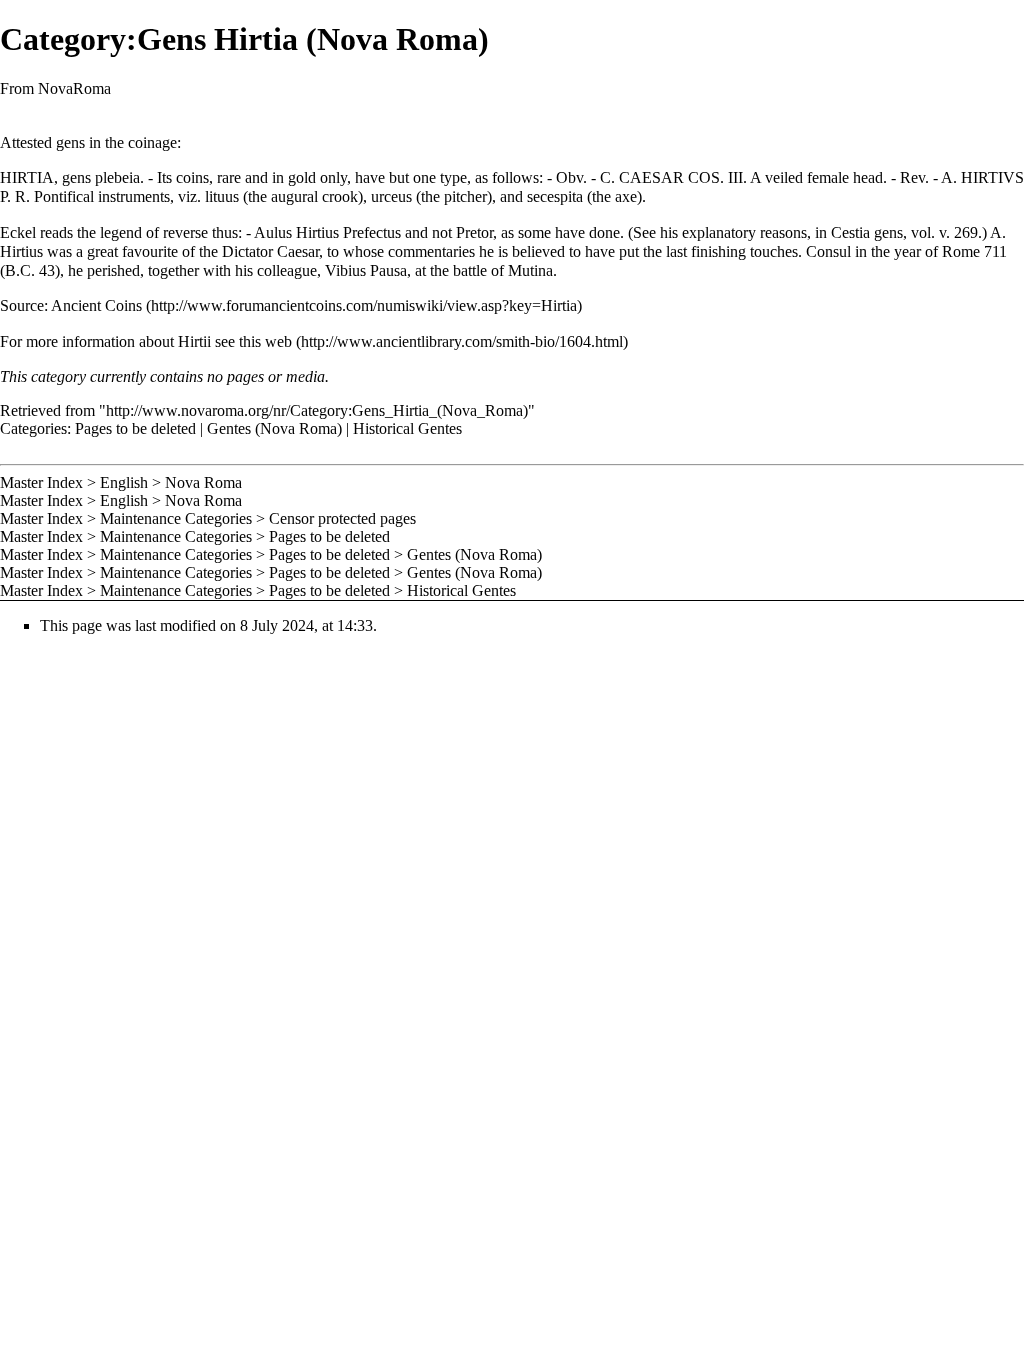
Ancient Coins (96, 305)
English (124, 482)
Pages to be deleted (135, 428)
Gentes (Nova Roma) (274, 428)
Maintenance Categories (176, 518)
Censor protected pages (342, 518)
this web (265, 341)
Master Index (41, 482)
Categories (33, 428)
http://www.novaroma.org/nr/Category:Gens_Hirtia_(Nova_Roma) (317, 410)
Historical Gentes (407, 428)
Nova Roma (203, 482)
